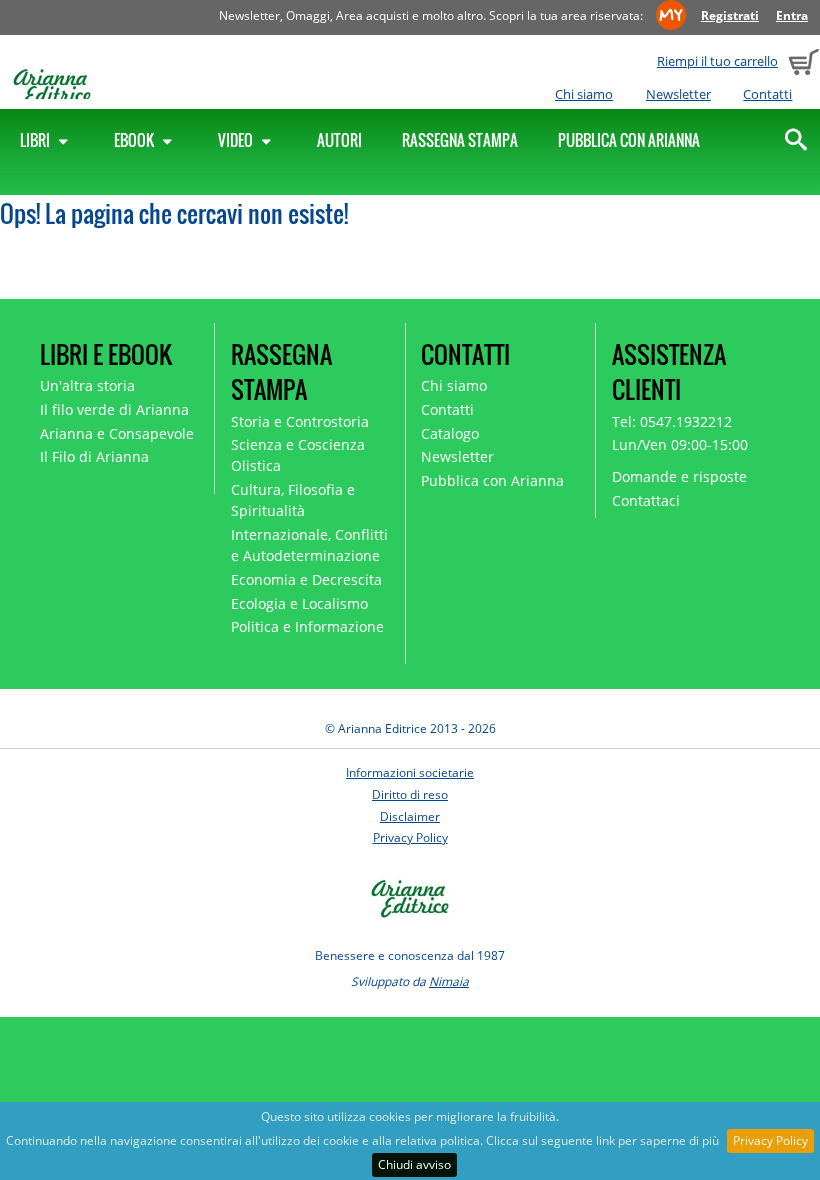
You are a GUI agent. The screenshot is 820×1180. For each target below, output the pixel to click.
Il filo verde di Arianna (114, 409)
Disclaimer (410, 816)
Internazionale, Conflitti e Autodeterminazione (309, 545)
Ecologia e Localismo (299, 603)
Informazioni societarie (410, 772)
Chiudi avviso (414, 1164)
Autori (339, 140)
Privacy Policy (770, 1140)
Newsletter (678, 94)
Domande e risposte (679, 476)
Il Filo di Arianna (94, 456)
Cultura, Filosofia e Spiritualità (293, 500)
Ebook (135, 140)
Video (237, 140)
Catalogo (450, 433)
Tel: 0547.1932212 (672, 421)
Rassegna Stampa (460, 140)
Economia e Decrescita (306, 579)
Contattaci (646, 500)
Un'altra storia (87, 385)
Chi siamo (584, 94)
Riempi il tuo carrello (717, 61)
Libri (36, 140)
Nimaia (449, 981)
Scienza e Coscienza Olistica (298, 455)
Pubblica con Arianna (629, 140)
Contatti (767, 94)
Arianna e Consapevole (117, 433)
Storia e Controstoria (300, 421)
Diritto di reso (410, 794)
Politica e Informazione (307, 626)
